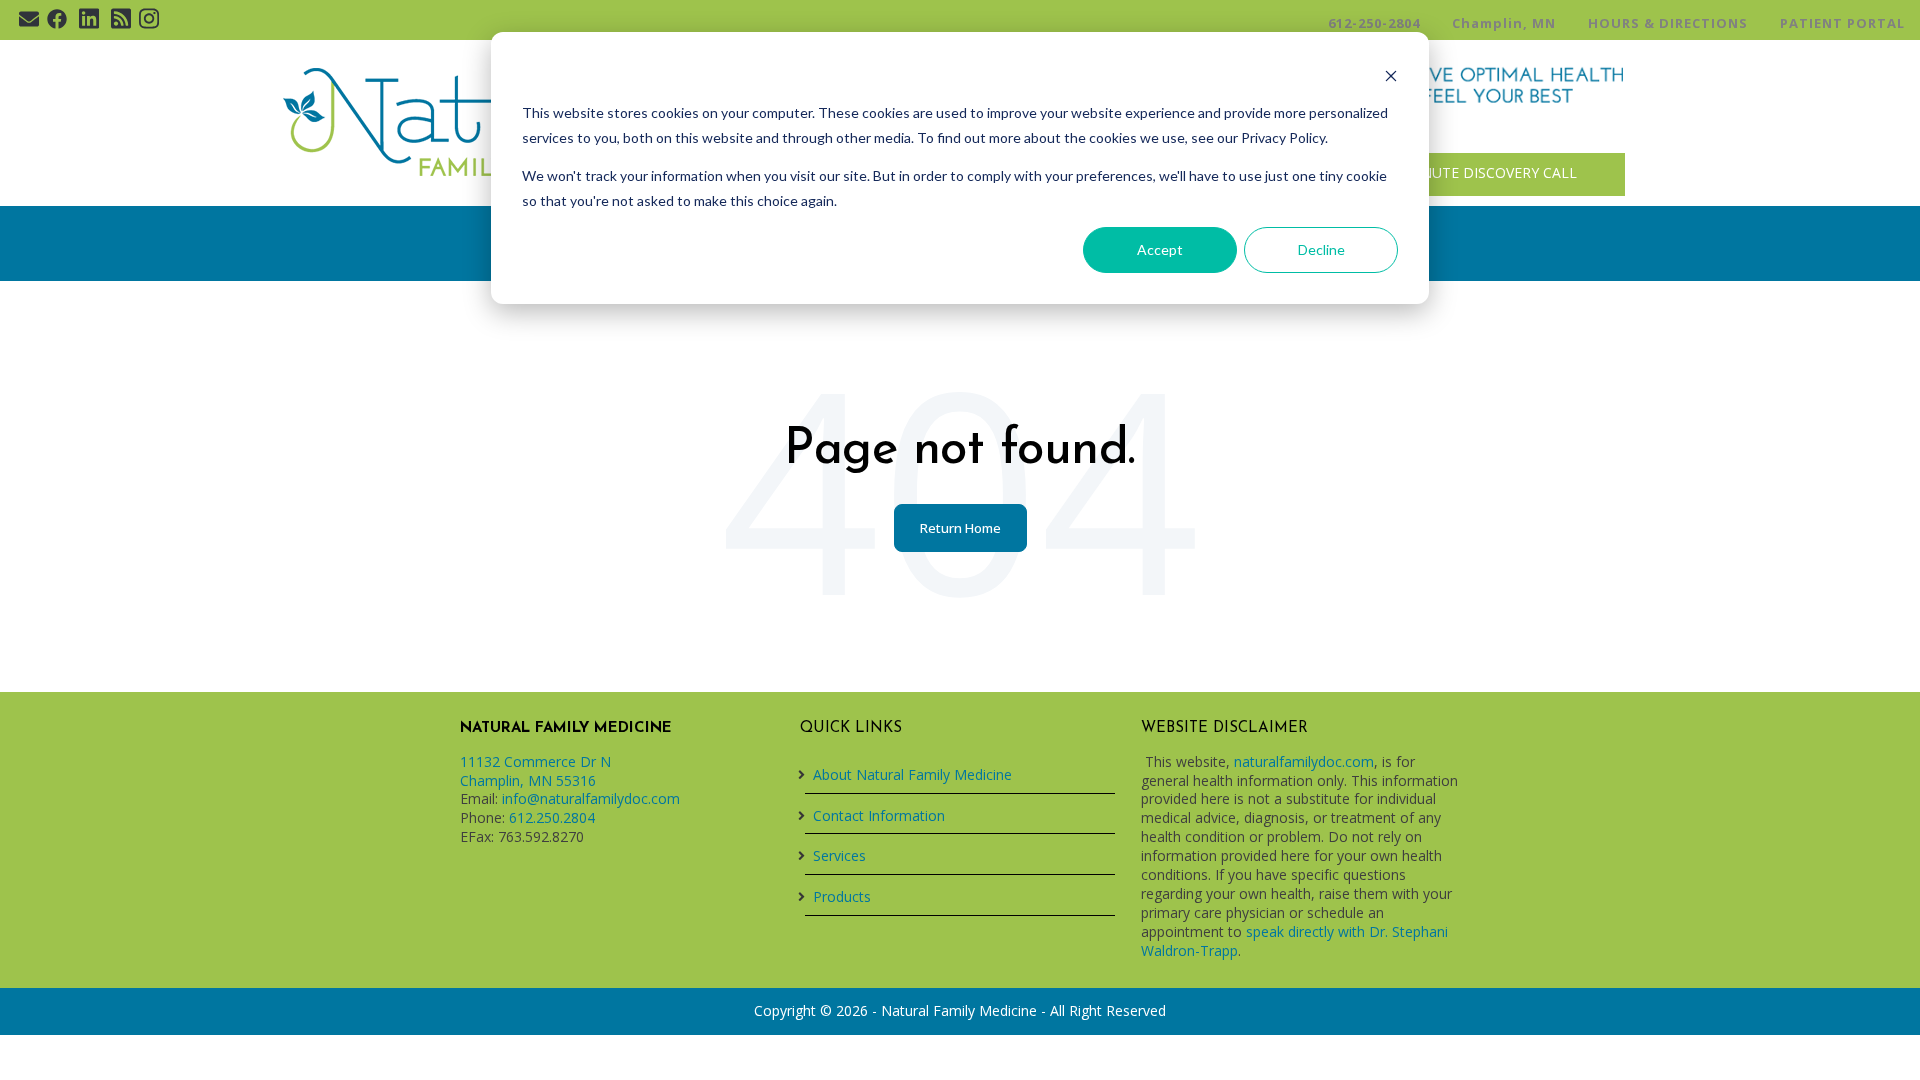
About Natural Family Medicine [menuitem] (912, 774)
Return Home (960, 528)
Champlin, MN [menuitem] (1504, 23)
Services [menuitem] (839, 855)
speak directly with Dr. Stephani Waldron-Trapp (1294, 941)
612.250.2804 (552, 817)
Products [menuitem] (842, 896)
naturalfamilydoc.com (1304, 761)
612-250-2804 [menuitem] (1374, 23)
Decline (1321, 249)
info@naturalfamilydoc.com (591, 798)
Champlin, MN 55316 (528, 780)
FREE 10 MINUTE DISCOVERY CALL (1460, 173)
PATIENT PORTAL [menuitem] (1842, 23)
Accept (1160, 249)
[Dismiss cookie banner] (1391, 75)
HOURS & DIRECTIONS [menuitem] (1668, 23)
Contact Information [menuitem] (879, 815)
